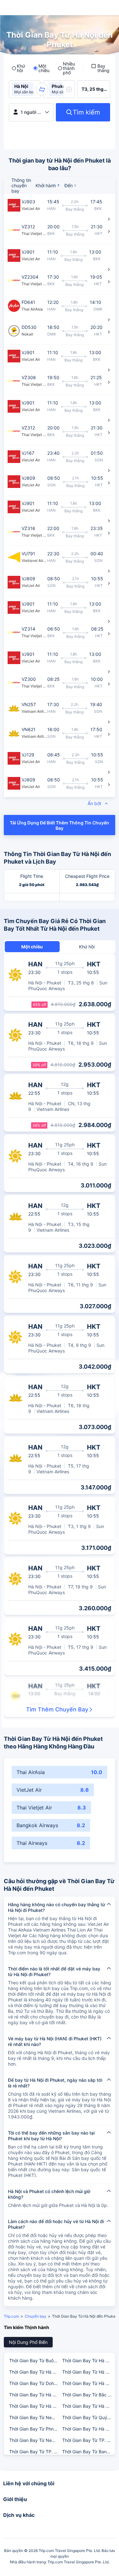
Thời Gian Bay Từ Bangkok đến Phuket (88, 2452)
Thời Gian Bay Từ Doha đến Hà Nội (35, 2383)
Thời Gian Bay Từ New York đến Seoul (35, 2417)
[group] (25, 89)
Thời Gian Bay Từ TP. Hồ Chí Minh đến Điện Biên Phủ (35, 2452)
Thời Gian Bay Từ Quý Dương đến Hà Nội (88, 2417)
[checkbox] (100, 68)
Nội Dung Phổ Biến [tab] (28, 2342)
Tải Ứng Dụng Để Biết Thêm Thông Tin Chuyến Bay (60, 825)
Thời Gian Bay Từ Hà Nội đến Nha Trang (35, 2395)
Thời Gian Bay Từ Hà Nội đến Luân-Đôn (35, 2406)
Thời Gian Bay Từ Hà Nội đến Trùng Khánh (88, 2429)
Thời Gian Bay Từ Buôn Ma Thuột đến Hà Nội (35, 2360)
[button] (42, 89)
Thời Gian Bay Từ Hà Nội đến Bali (88, 2383)
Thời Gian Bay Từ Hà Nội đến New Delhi (88, 2406)
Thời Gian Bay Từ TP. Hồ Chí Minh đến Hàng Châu (88, 2440)
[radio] (18, 68)
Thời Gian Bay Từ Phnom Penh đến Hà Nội (35, 2429)
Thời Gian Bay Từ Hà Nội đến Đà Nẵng (88, 2372)
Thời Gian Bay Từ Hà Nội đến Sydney (35, 2372)
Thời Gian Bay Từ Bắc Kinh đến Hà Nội (88, 2395)
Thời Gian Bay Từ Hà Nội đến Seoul (88, 2360)
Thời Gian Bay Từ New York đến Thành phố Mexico (35, 2440)
